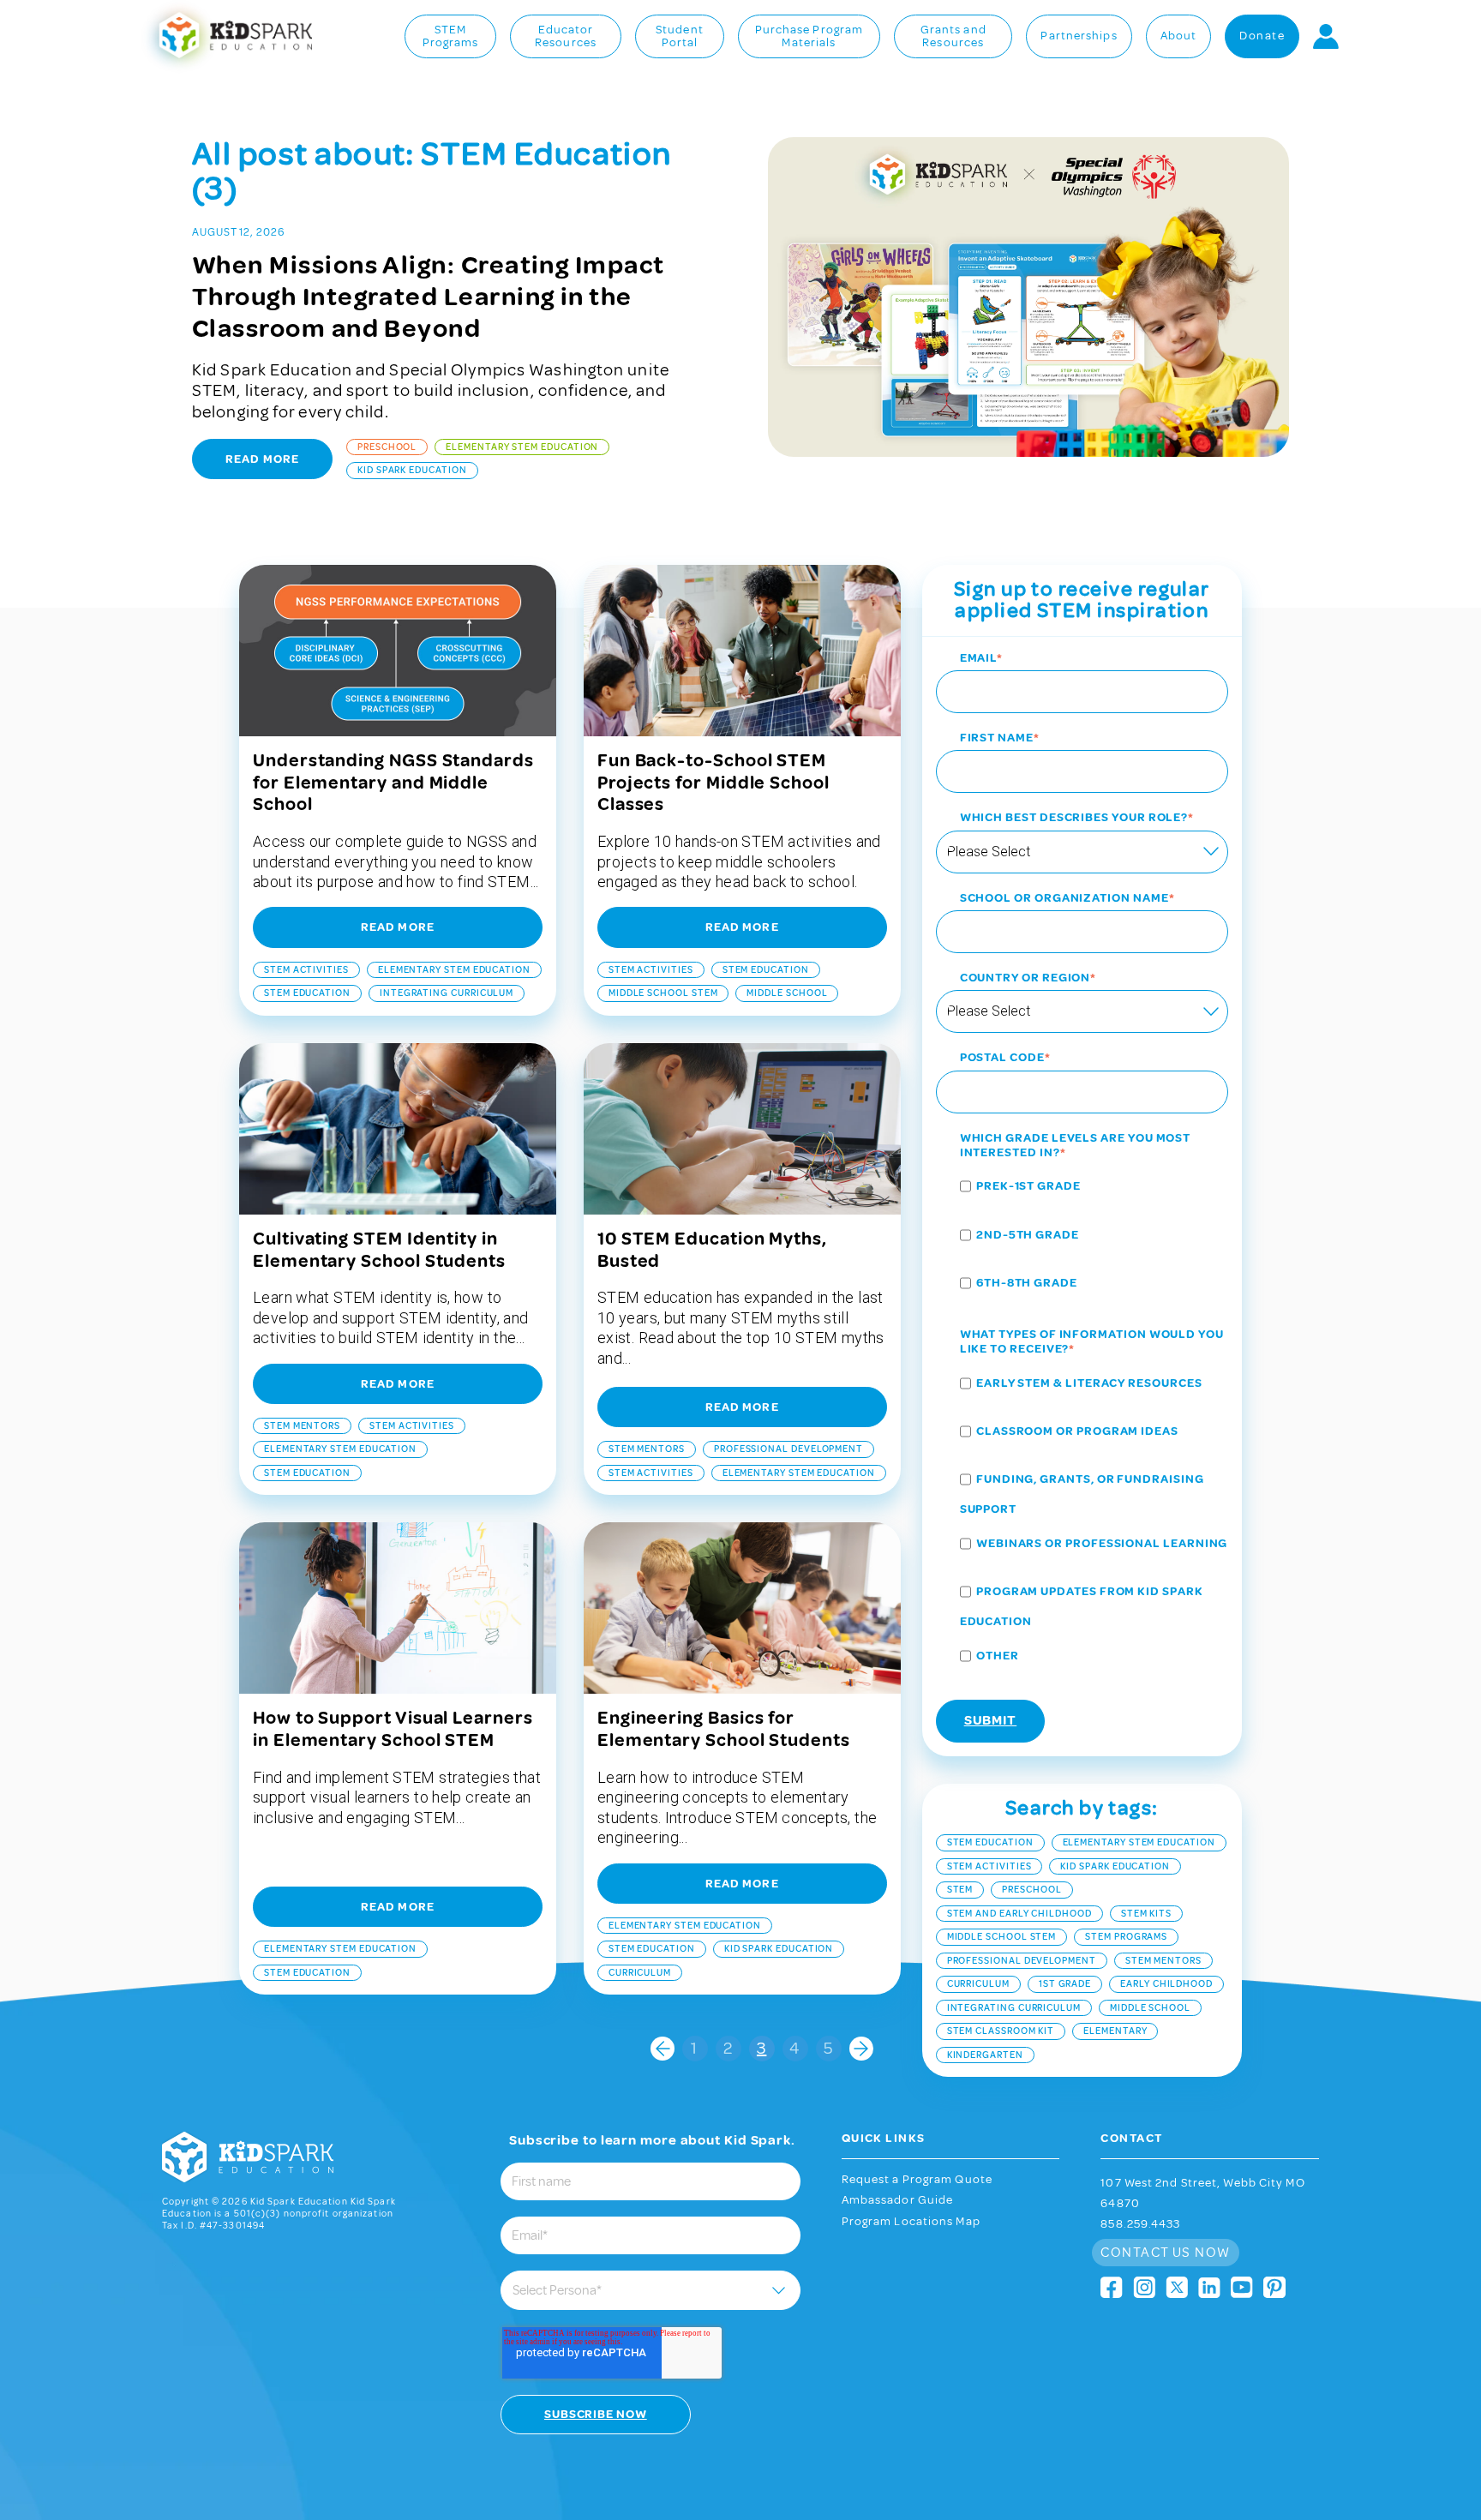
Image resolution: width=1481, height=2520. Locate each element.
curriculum (640, 1973)
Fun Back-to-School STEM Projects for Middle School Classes (714, 783)
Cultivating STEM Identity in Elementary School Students (379, 1250)
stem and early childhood (1019, 1914)
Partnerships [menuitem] (1079, 36)
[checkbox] (1082, 1237)
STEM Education (307, 993)
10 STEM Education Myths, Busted (712, 1250)
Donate (1262, 36)
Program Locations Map (911, 2222)
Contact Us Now (1165, 2253)
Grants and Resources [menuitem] (953, 37)
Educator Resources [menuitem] (566, 37)
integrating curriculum (447, 993)
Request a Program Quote (917, 2180)
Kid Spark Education (412, 470)
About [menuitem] (1179, 36)
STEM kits (1146, 1914)
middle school (787, 993)
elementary (1115, 2031)
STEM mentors (302, 1426)
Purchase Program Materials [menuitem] (809, 37)
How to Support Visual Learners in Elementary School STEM (393, 1729)
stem (960, 1890)
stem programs (1126, 1937)
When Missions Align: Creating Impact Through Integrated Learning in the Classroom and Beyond (429, 297)
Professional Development (788, 1449)
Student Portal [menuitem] (680, 37)
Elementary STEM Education (522, 447)
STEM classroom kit (1001, 2031)
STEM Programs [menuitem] (451, 37)
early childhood (1166, 1984)
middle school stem (663, 993)
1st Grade (1065, 1984)
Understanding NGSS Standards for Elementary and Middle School (393, 783)
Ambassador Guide (898, 2200)
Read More (262, 459)
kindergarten (985, 2055)
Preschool (387, 447)
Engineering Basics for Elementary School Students (724, 1729)
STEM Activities (306, 970)
